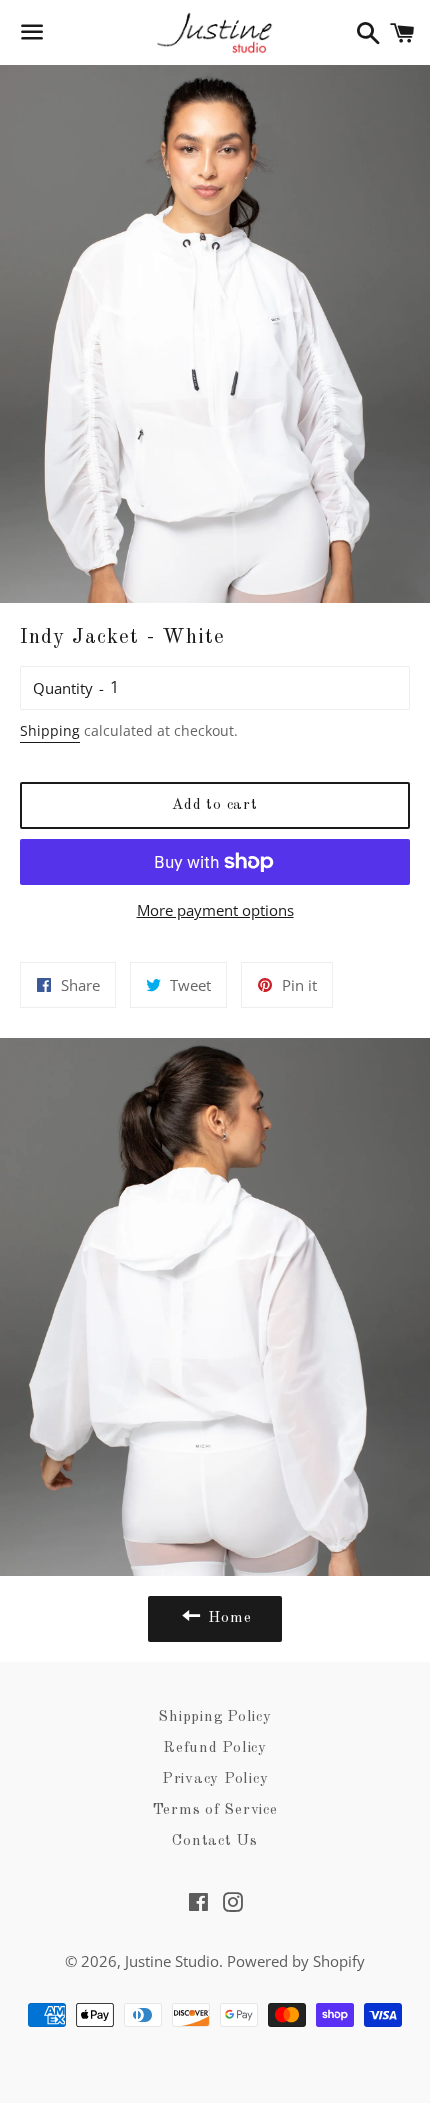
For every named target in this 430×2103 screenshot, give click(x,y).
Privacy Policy (215, 1779)
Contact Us (215, 1841)
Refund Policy (215, 1748)
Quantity (63, 688)
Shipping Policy (214, 1717)
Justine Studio (172, 1961)
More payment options (215, 910)
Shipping (50, 730)
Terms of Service (215, 1810)
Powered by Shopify (296, 1961)
